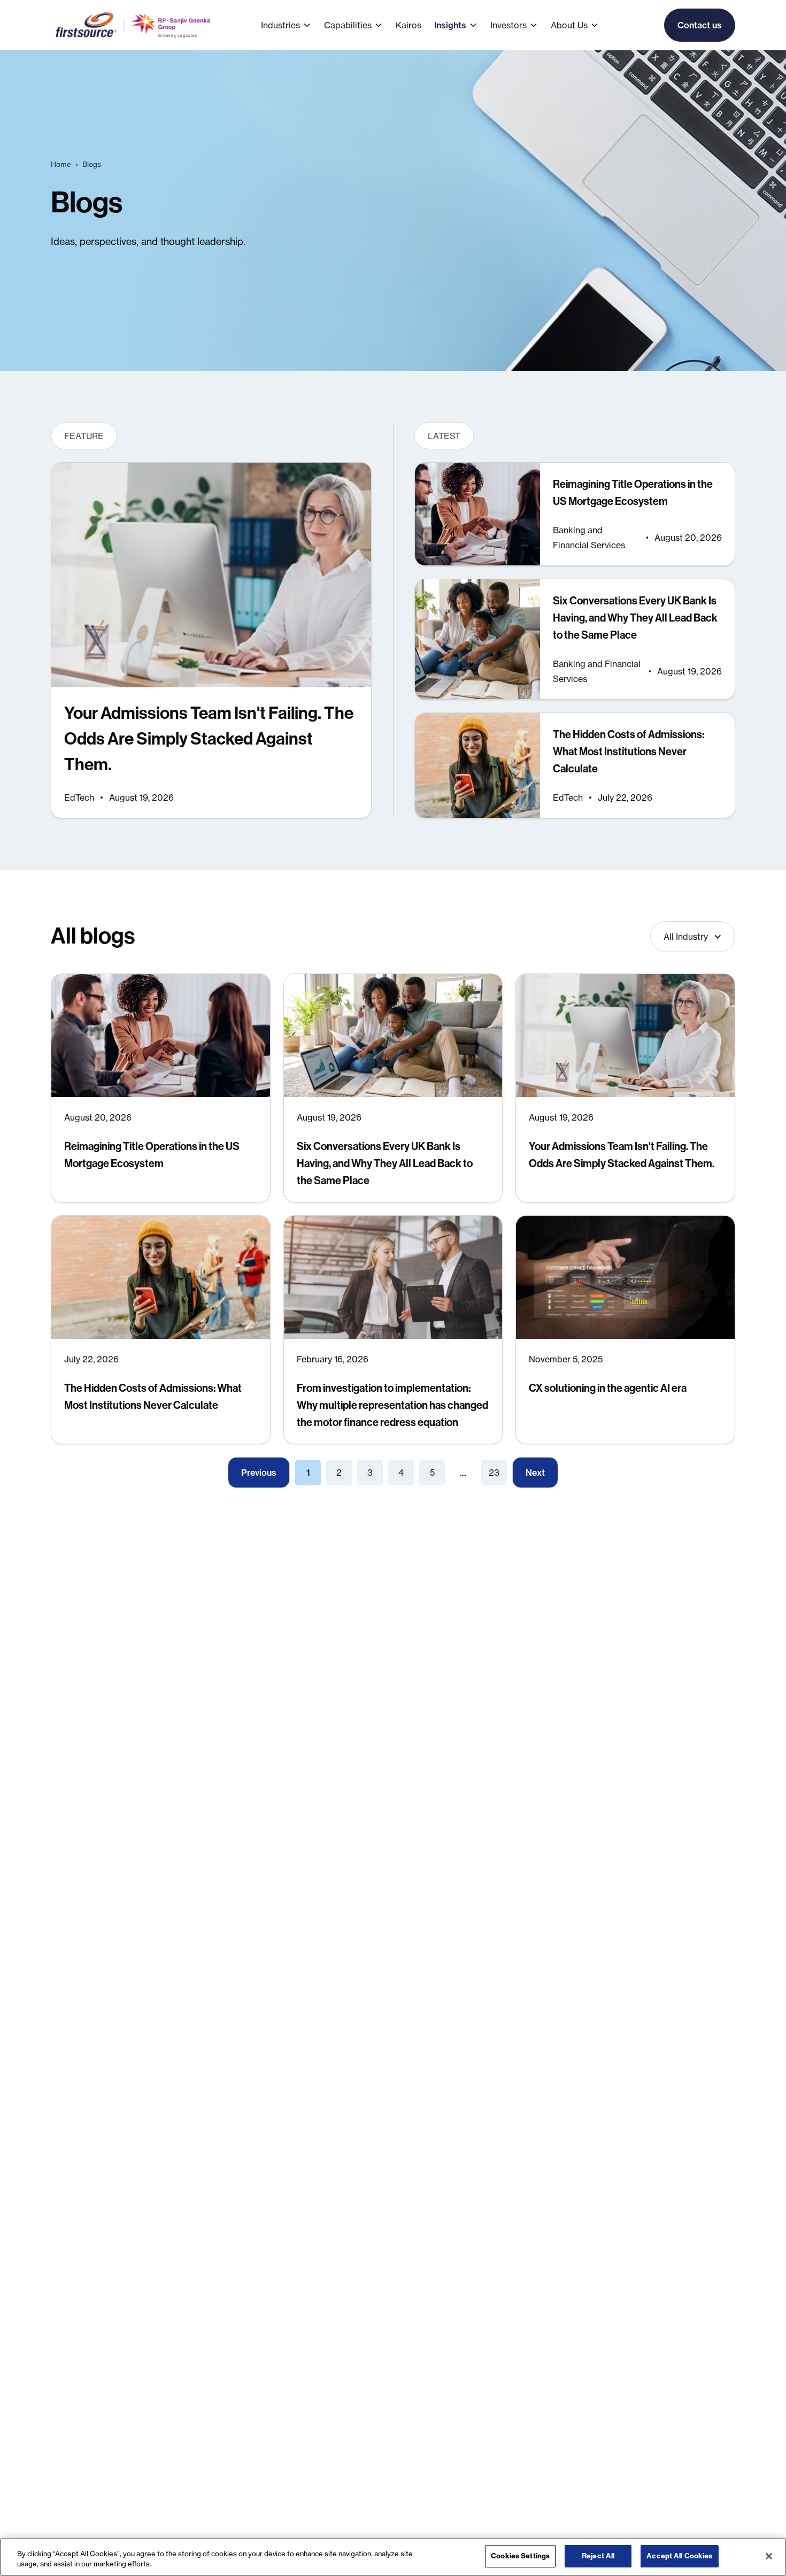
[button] (292, 25)
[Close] (769, 2556)
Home (61, 164)
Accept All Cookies (679, 2556)
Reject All (598, 2556)
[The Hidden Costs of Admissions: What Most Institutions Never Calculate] (575, 765)
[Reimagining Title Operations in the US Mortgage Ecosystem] (575, 514)
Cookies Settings (520, 2556)
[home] (134, 25)
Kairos (409, 25)
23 (494, 1473)
